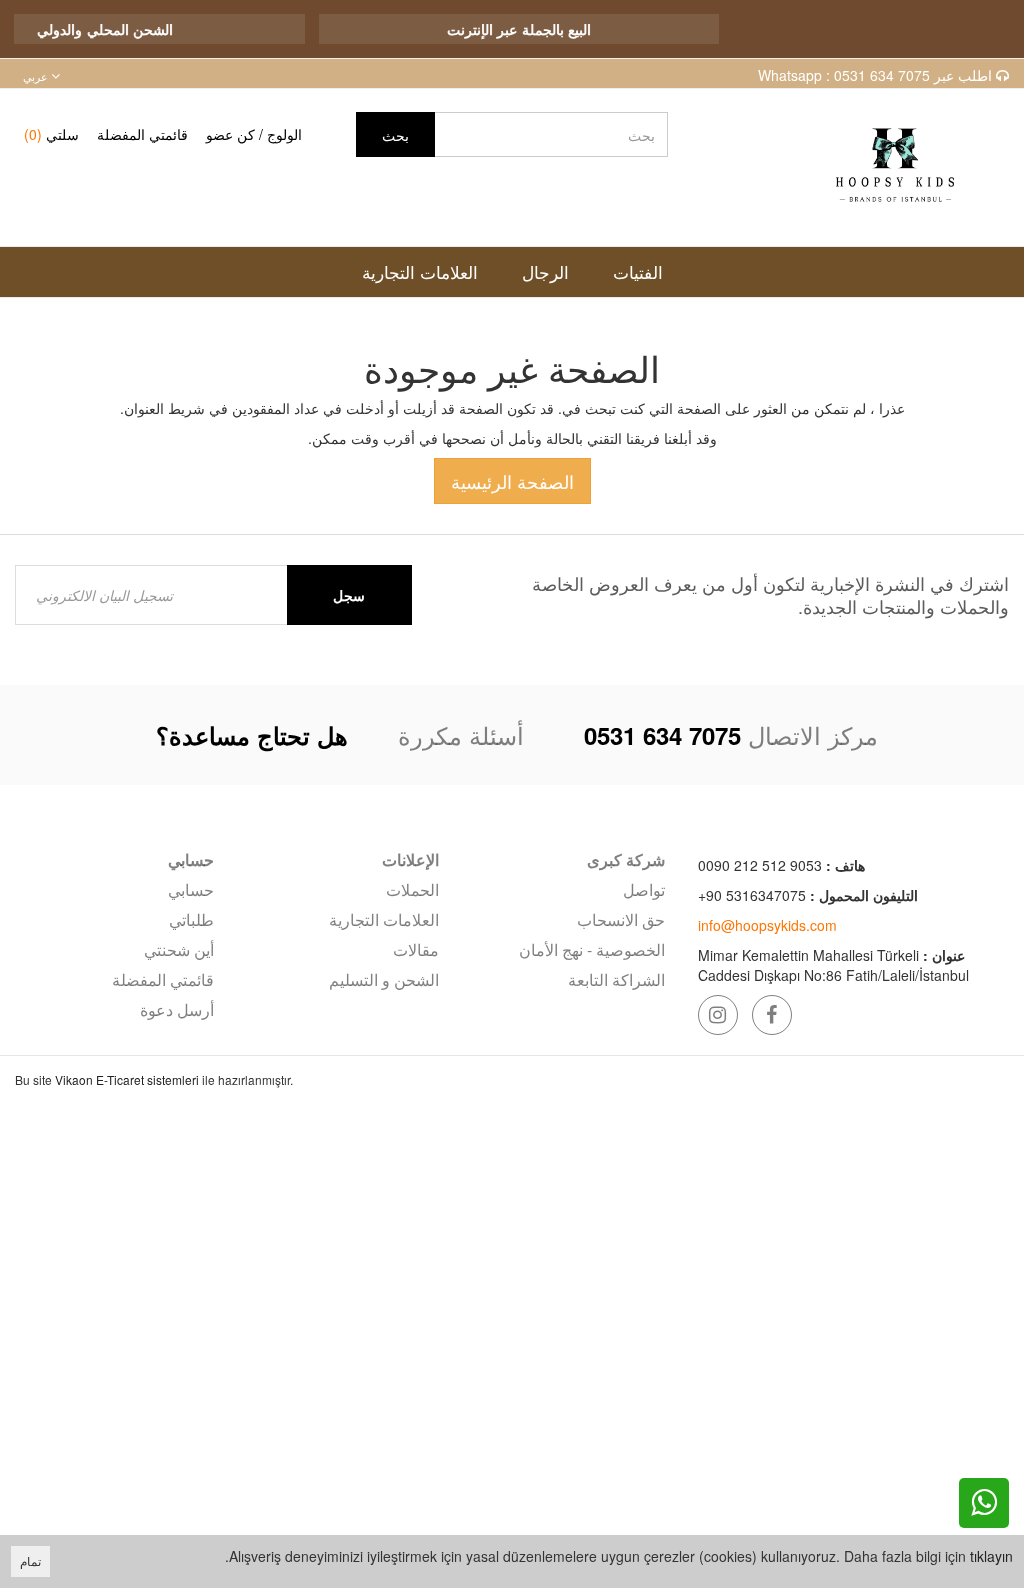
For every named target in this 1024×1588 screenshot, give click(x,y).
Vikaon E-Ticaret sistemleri (127, 1079)
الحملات (412, 889)
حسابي (191, 889)
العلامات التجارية (384, 919)
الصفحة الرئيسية (512, 481)
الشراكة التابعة (616, 979)
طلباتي (191, 919)
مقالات (416, 949)
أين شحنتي (179, 949)
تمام (30, 1560)
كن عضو (230, 134)
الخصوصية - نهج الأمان (592, 949)
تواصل (644, 889)
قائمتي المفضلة (142, 134)
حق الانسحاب (621, 919)
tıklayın (991, 1556)
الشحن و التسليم (384, 979)
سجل (349, 595)
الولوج (284, 134)
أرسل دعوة (177, 1009)
